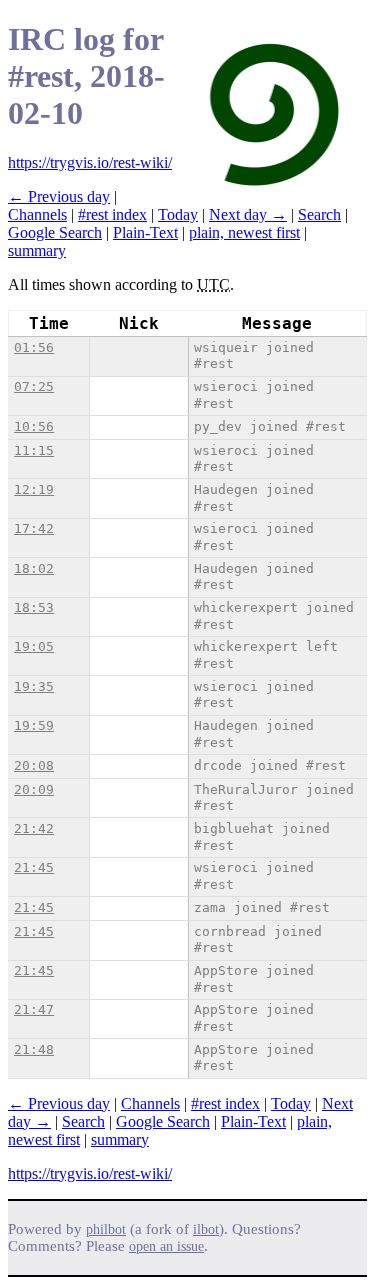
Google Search (55, 232)
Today (178, 214)
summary (37, 250)
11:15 (34, 450)
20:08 (34, 765)
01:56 (34, 347)
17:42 (34, 528)
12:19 (34, 489)
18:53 (34, 607)
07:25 (34, 386)
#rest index (112, 214)
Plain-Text (145, 232)
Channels (37, 214)
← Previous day (59, 196)
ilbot (206, 1229)
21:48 (34, 1049)
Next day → (248, 214)
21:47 (34, 1009)
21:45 (34, 867)
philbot (106, 1229)
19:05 (34, 646)
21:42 (34, 828)
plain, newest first (244, 232)
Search (319, 214)
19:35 (34, 686)
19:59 (34, 725)
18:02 (34, 568)
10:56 (34, 426)
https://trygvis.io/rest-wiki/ (90, 162)
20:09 (34, 789)
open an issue (166, 1246)
